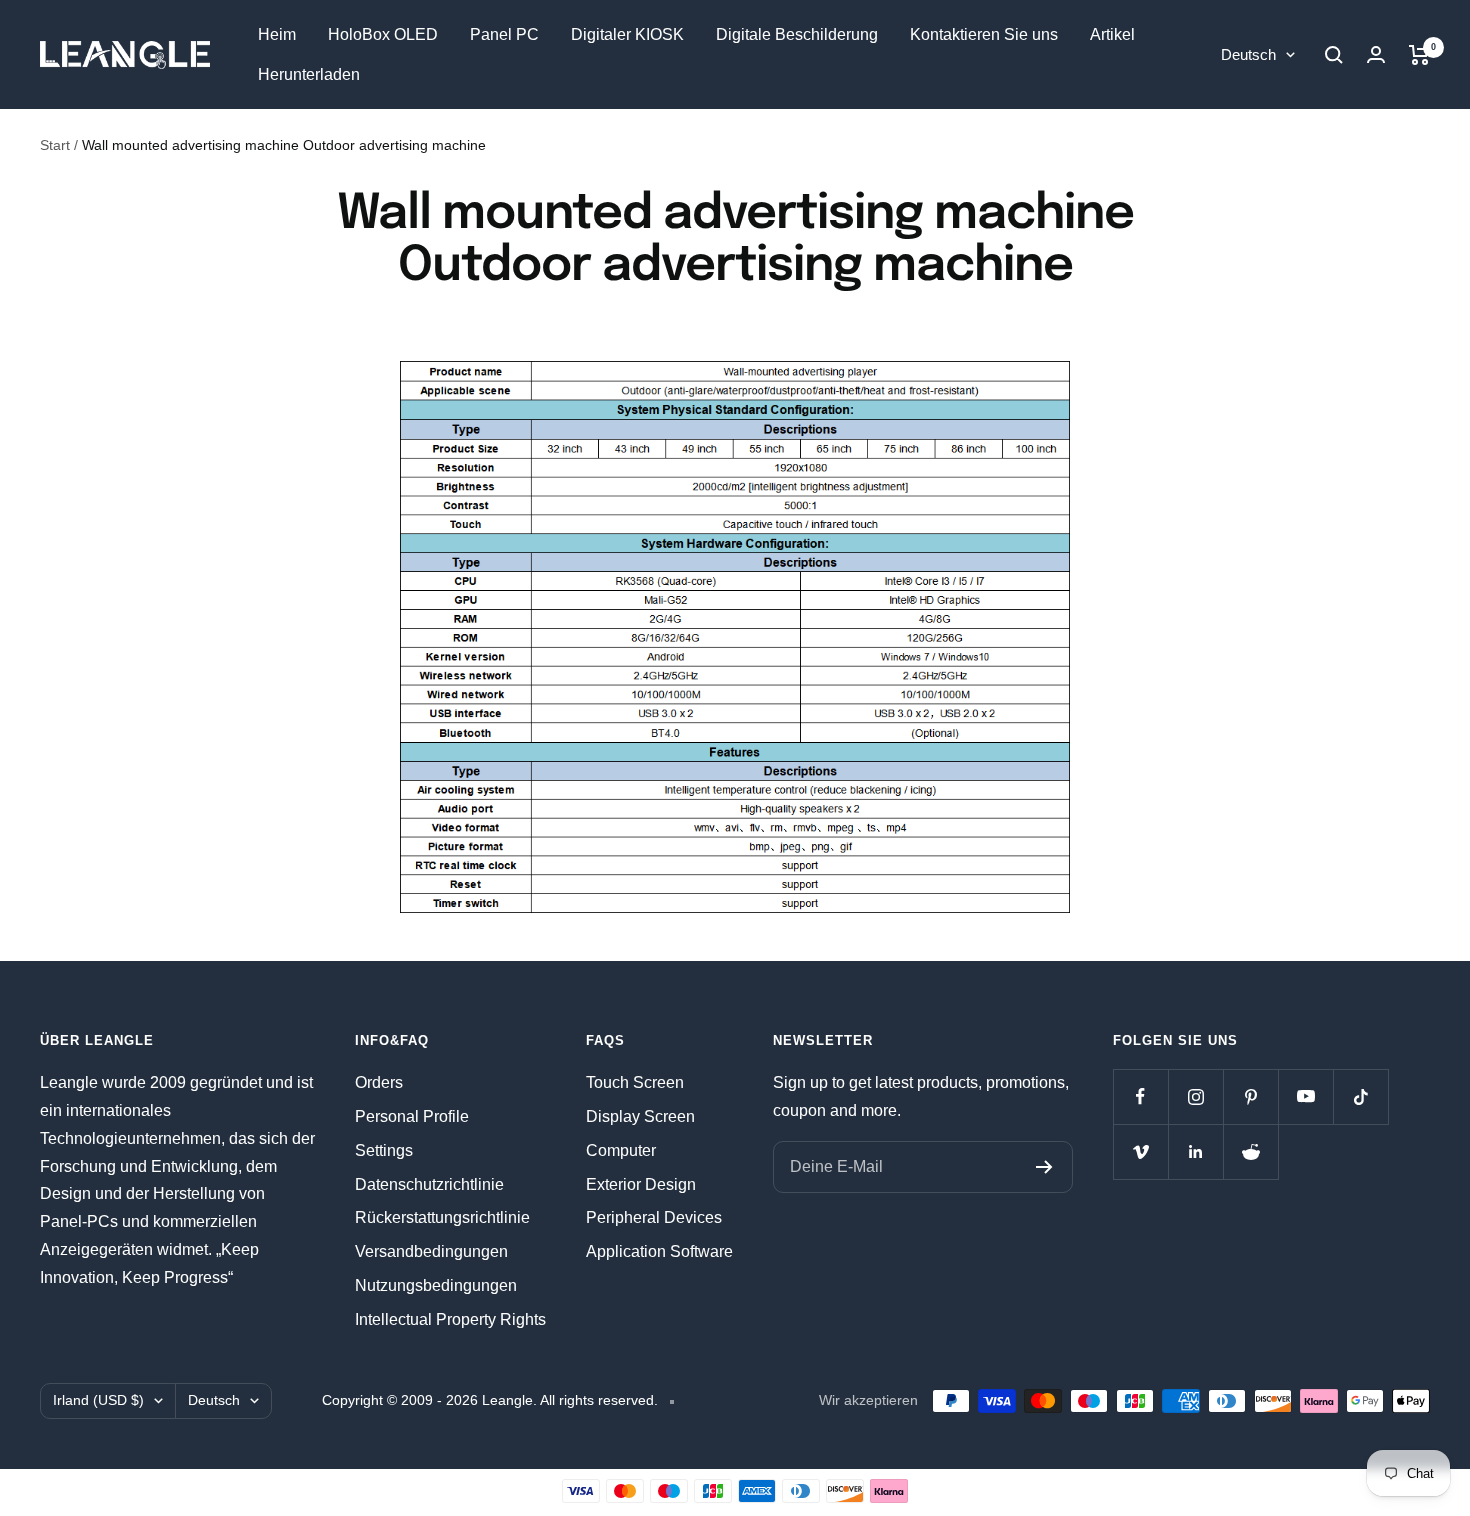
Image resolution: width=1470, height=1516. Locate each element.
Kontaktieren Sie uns (984, 34)
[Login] (1376, 54)
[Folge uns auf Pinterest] (1250, 1096)
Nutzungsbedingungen (436, 1285)
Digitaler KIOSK (627, 34)
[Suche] (1334, 55)
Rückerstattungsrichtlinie (442, 1217)
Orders (379, 1082)
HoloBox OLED (383, 34)
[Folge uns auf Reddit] (1250, 1151)
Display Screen (640, 1116)
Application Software (659, 1251)
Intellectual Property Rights (450, 1319)
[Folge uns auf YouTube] (1305, 1096)
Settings (384, 1150)
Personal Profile (412, 1116)
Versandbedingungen (431, 1251)
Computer (621, 1150)
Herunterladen (309, 74)
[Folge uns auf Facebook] (1140, 1096)
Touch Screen (635, 1082)
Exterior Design (641, 1184)
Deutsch (1248, 54)
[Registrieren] (1044, 1167)
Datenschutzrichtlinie (429, 1184)
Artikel (1112, 34)
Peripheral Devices (654, 1217)
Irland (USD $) (98, 1400)
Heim (277, 34)
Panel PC (504, 34)
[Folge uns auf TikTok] (1360, 1096)
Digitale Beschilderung (797, 34)
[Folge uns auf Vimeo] (1140, 1151)
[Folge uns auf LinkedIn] (1195, 1151)
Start (55, 145)
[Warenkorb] (1419, 55)
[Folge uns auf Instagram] (1195, 1096)
